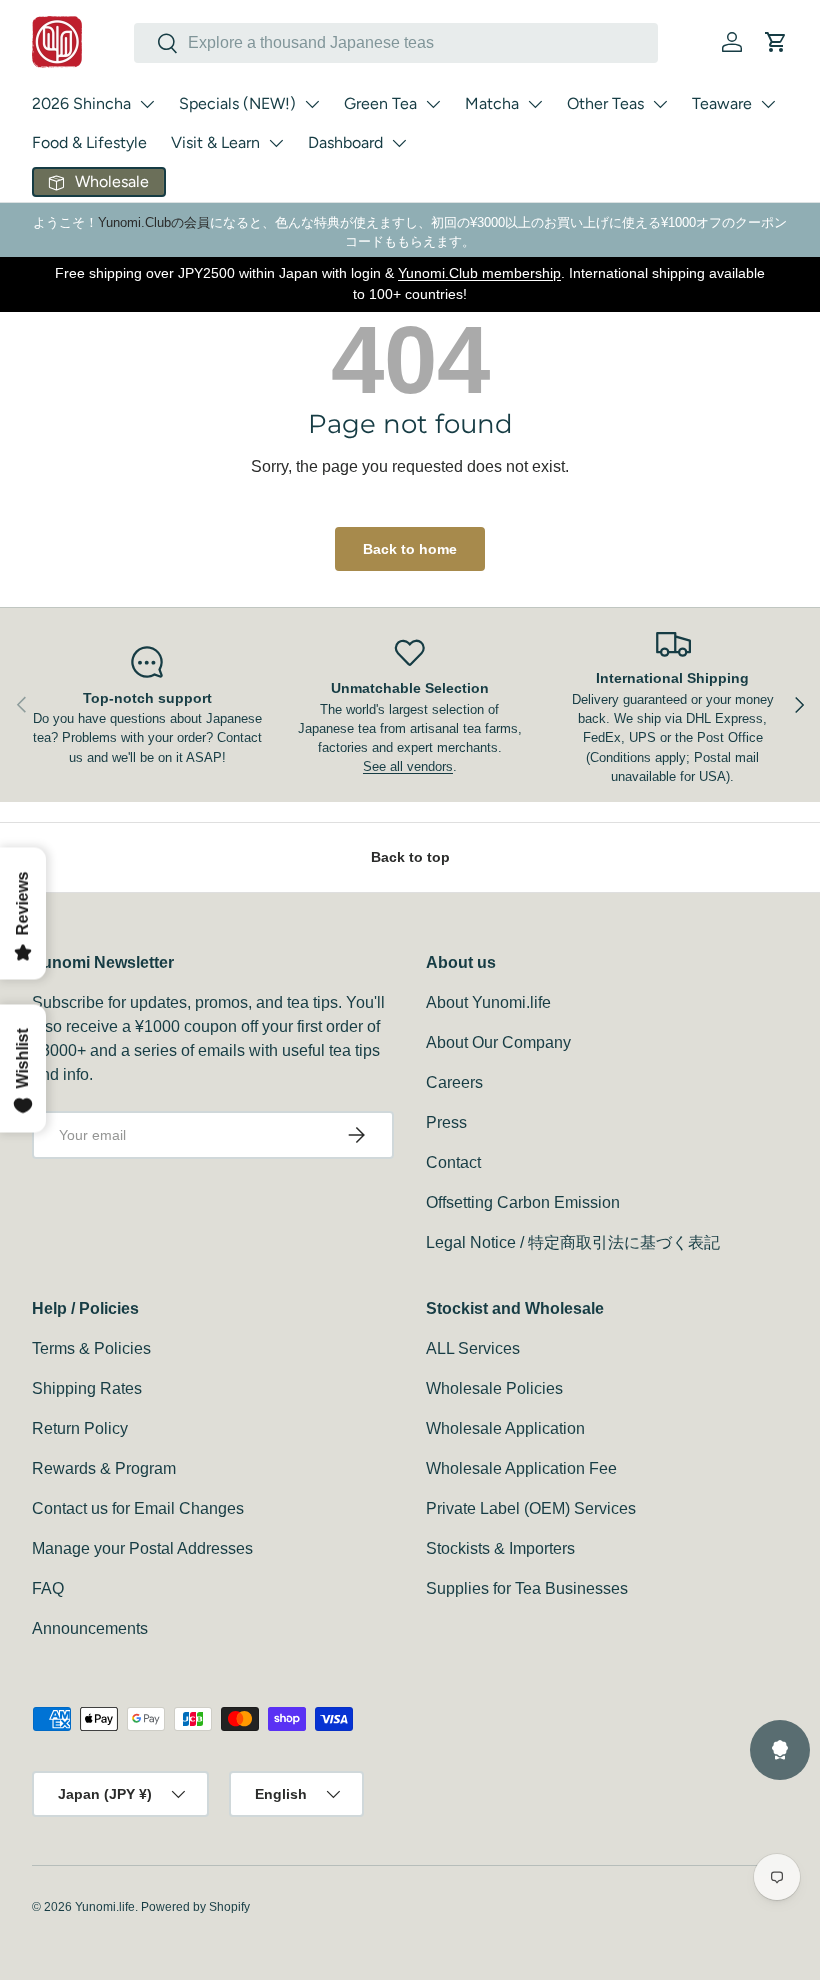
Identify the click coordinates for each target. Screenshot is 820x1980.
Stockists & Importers (500, 1548)
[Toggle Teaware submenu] (768, 104)
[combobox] (396, 43)
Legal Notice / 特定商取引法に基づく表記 (573, 1242)
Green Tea (380, 103)
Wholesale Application (505, 1428)
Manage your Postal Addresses (142, 1548)
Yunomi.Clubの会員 (154, 222)
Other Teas (605, 103)
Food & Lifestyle (89, 142)
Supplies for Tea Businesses (527, 1588)
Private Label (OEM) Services (531, 1508)
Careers (454, 1082)
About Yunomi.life (488, 1002)
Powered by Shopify (195, 1907)
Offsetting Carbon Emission (523, 1202)
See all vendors (408, 766)
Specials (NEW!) (237, 103)
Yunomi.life (105, 1907)
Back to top (410, 857)
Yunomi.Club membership (479, 273)
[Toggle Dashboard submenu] (399, 143)
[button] (776, 42)
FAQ (48, 1588)
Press (446, 1122)
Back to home (410, 549)
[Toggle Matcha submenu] (535, 104)
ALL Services (473, 1348)
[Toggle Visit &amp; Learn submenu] (276, 143)
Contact (453, 1162)
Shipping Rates (87, 1388)
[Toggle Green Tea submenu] (433, 104)
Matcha (492, 103)
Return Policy (80, 1428)
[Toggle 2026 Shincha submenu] (147, 104)
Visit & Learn (215, 142)
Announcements (90, 1628)
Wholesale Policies (494, 1388)
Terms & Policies (91, 1348)
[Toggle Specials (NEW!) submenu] (312, 104)
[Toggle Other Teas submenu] (660, 104)
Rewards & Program (104, 1468)
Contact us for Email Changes (138, 1508)
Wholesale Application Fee (521, 1468)
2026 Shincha (81, 103)
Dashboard (345, 142)
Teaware (722, 103)
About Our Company (498, 1042)
